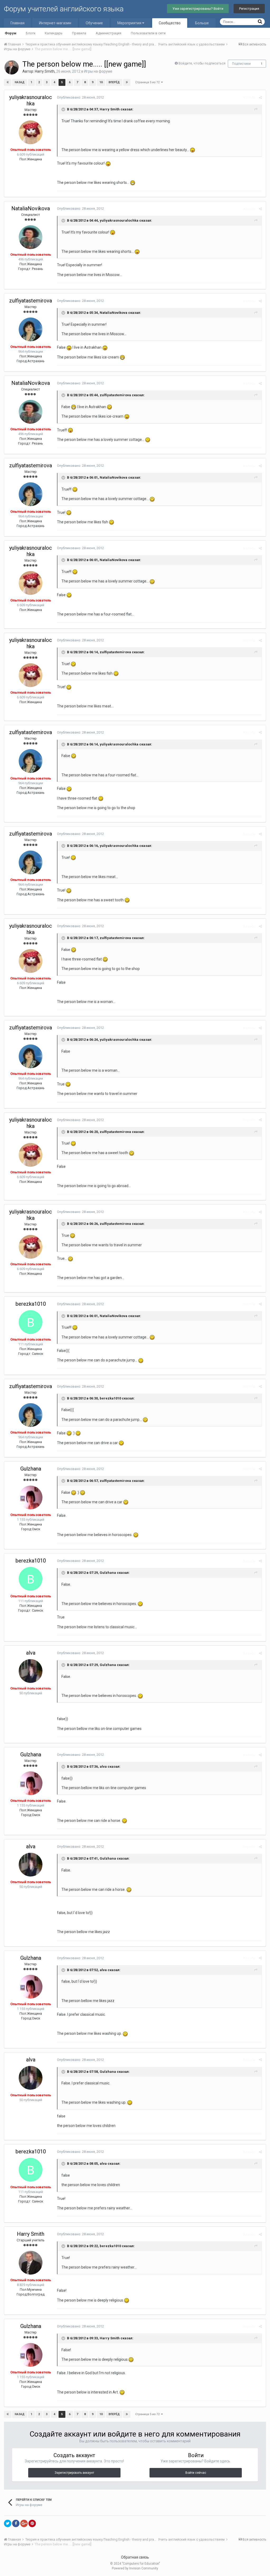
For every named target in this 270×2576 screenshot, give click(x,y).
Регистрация (249, 9)
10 (101, 82)
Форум (11, 33)
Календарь (54, 33)
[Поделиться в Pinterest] (32, 2523)
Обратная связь (135, 2557)
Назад (20, 82)
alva (31, 1653)
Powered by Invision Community (135, 2568)
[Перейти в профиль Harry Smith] (12, 67)
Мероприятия (130, 23)
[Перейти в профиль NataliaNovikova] (31, 237)
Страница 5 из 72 (148, 82)
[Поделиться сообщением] (260, 98)
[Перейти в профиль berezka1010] (31, 1322)
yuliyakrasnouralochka (31, 100)
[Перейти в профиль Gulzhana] (31, 1497)
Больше (202, 23)
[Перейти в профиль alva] (31, 1671)
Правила (79, 33)
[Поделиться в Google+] (24, 2523)
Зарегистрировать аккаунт (74, 2473)
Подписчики (241, 64)
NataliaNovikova (31, 208)
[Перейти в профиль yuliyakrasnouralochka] (31, 132)
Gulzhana (31, 1469)
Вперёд (114, 82)
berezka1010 (31, 1304)
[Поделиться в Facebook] (16, 2523)
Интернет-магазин (55, 23)
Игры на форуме (98, 71)
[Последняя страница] (127, 82)
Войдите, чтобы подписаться (202, 63)
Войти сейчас (196, 2473)
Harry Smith (45, 71)
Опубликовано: (80, 97)
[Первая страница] (8, 82)
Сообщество (170, 23)
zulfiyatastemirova (31, 301)
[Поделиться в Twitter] (8, 2523)
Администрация (109, 33)
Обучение (94, 23)
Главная (18, 23)
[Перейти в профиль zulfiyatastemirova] (31, 329)
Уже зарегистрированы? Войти (198, 9)
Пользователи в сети (148, 33)
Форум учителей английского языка (64, 9)
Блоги (31, 33)
